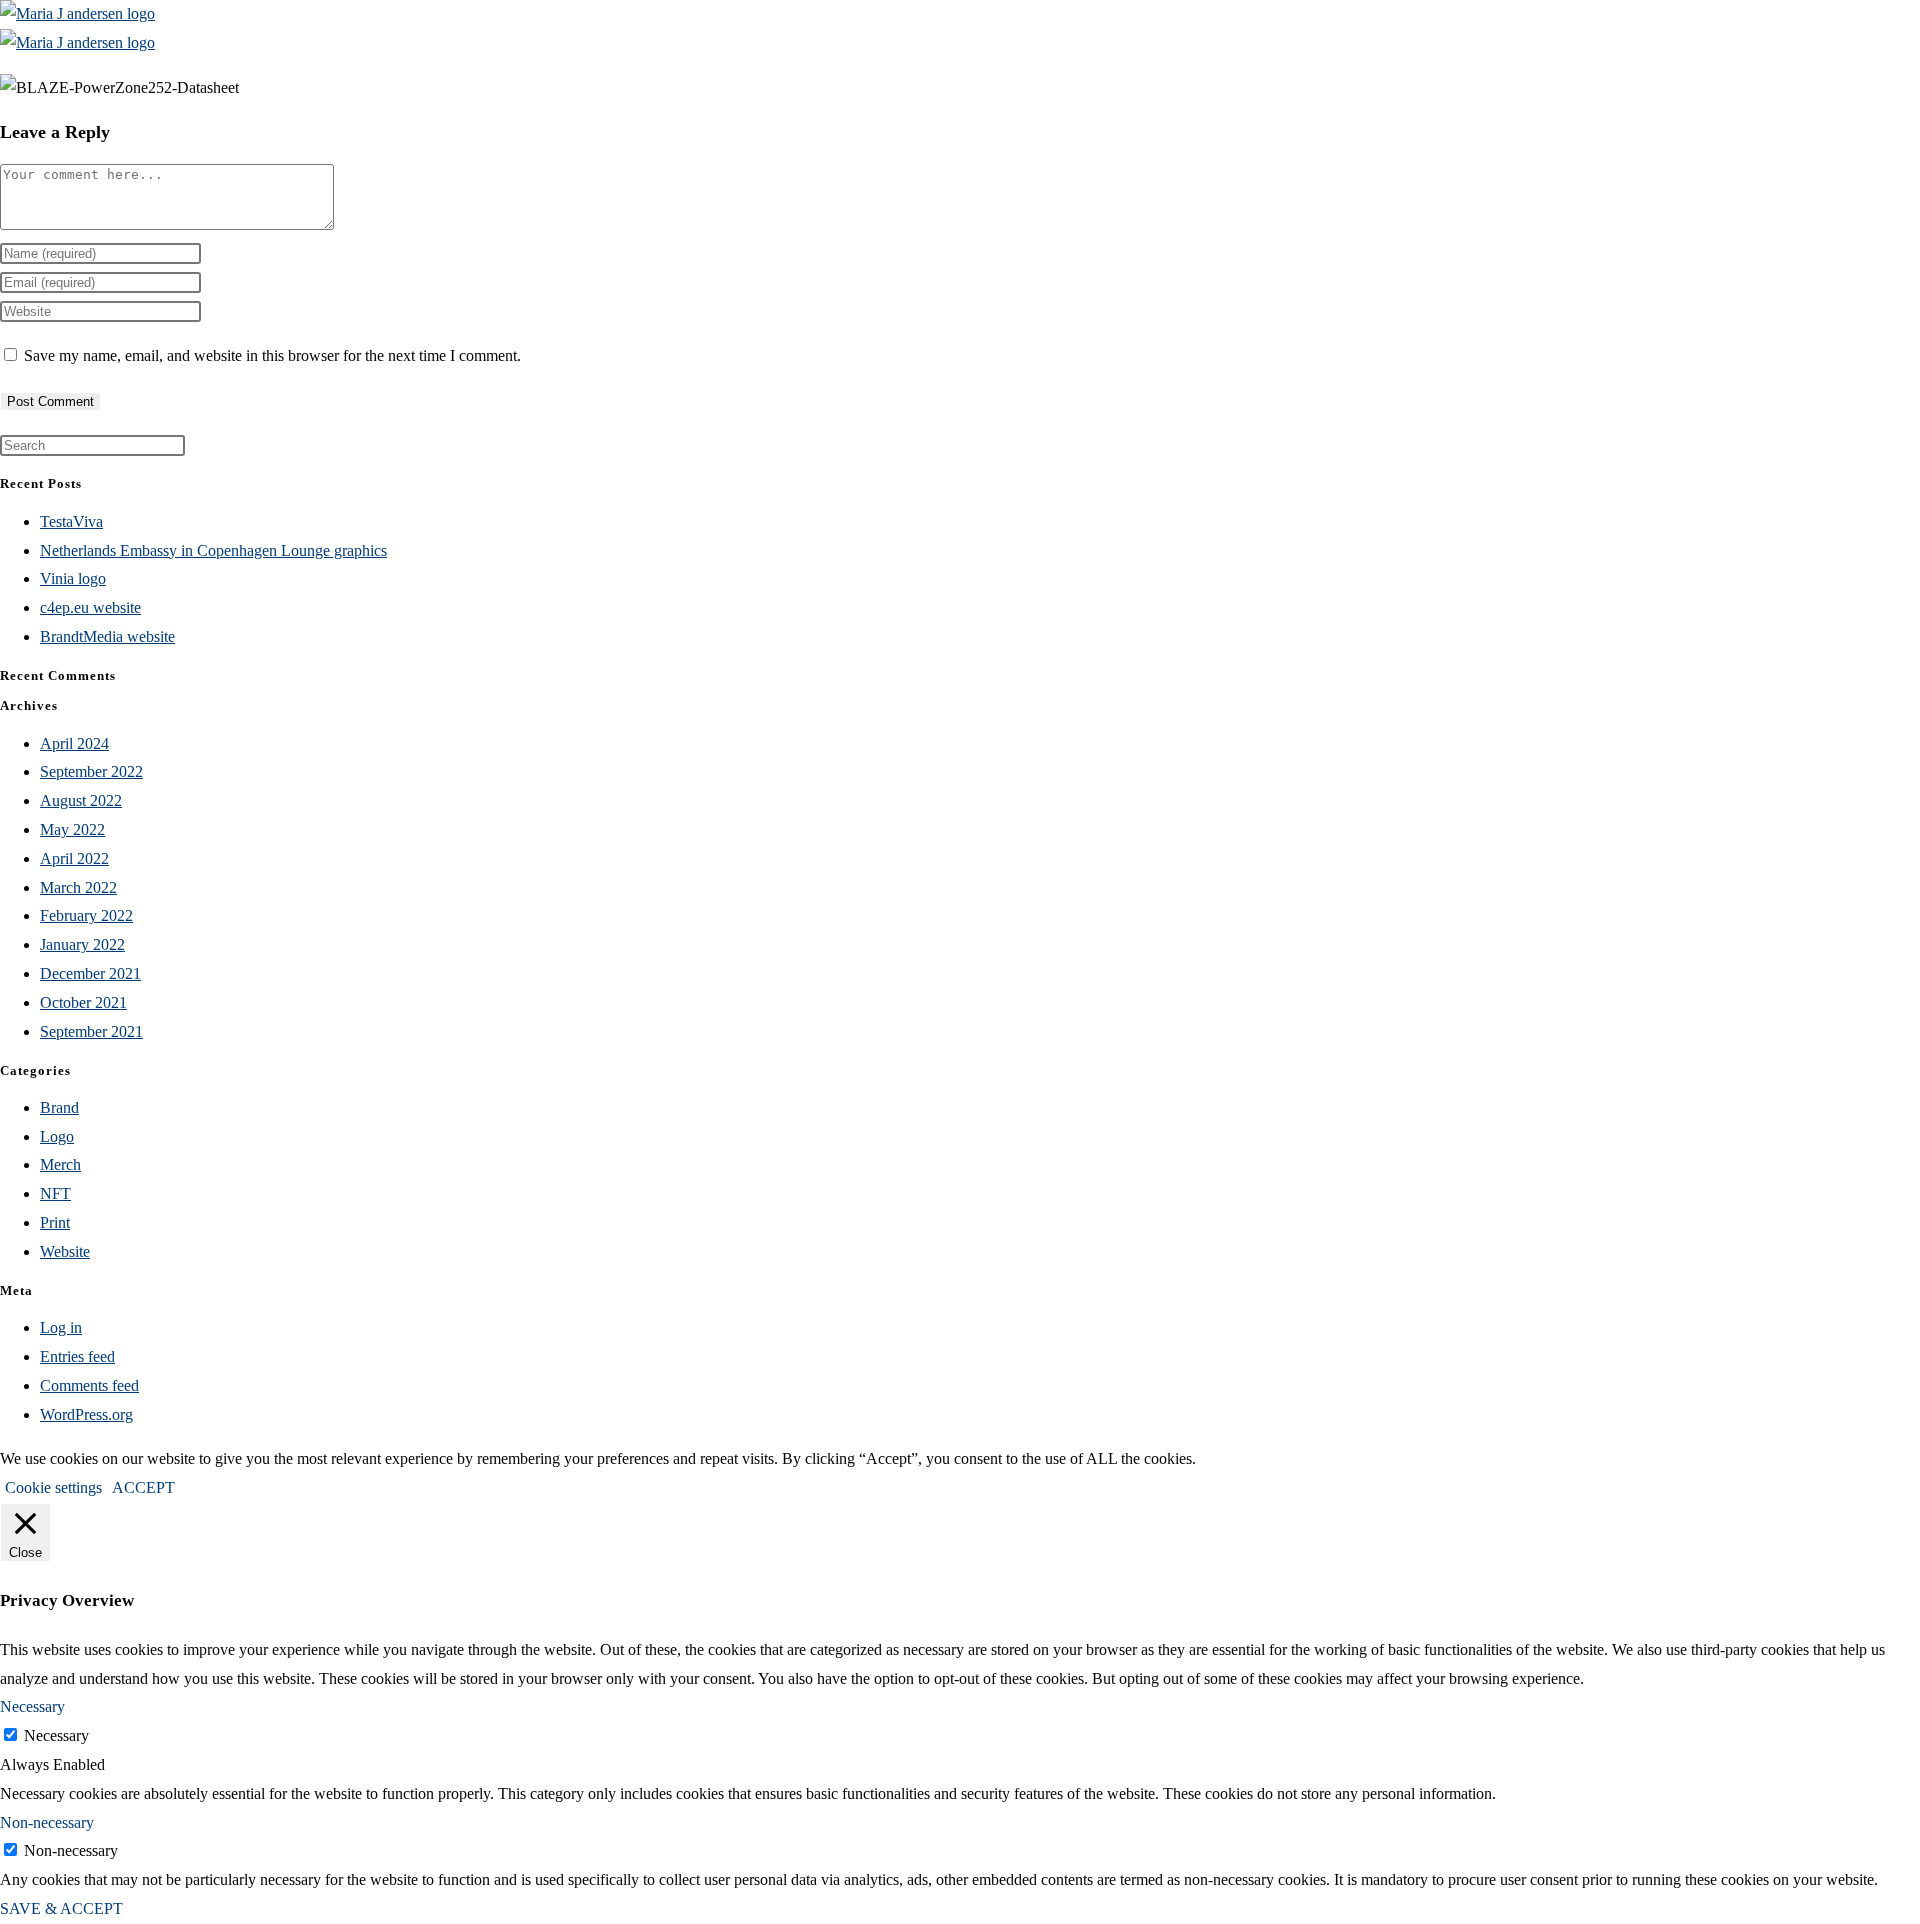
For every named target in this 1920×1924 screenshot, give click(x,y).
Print (55, 1222)
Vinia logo (73, 578)
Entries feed (77, 1356)
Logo (57, 1136)
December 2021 (90, 973)
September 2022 (91, 771)
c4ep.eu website (90, 607)
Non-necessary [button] (47, 1822)
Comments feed (89, 1385)
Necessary (56, 1735)
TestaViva (71, 521)
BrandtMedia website (107, 636)
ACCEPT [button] (143, 1487)
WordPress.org (86, 1414)
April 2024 (74, 743)
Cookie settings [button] (53, 1487)
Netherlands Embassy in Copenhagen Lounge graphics (213, 550)
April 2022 (74, 858)
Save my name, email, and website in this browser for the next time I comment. (272, 355)
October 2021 (83, 1002)
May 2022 (72, 829)
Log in (61, 1327)
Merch (60, 1164)
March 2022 (78, 887)
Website (65, 1251)
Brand (59, 1107)
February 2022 (86, 915)
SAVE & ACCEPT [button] (61, 1908)
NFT (55, 1193)
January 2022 (82, 944)
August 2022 (81, 800)
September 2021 (91, 1031)
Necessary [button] (32, 1706)
